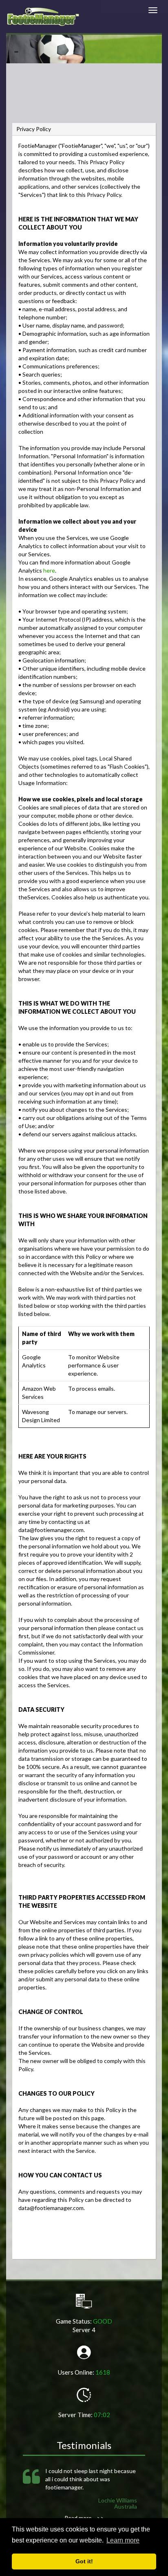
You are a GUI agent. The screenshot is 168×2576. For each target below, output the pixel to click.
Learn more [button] (123, 2540)
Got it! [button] (84, 2561)
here (49, 570)
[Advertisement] (84, 100)
